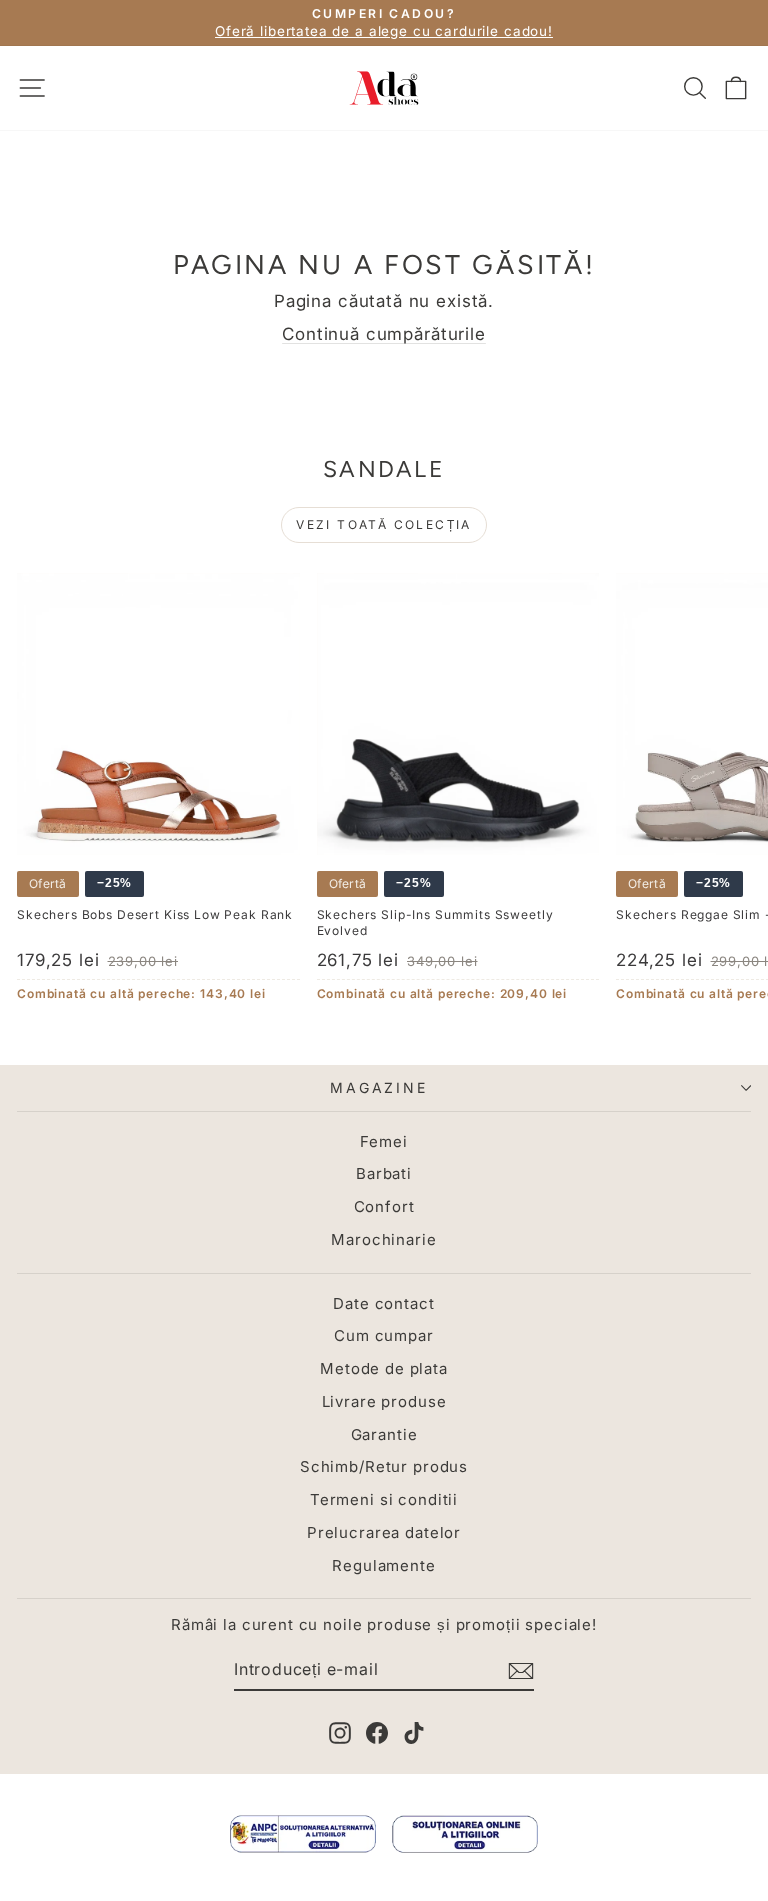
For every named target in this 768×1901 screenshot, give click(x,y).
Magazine (378, 1087)
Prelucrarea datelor (384, 1532)
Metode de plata (384, 1368)
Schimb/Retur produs (384, 1466)
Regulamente (383, 1565)
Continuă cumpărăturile (384, 334)
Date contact (383, 1303)
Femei (383, 1141)
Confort (384, 1206)
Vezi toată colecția (384, 524)
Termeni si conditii (384, 1499)
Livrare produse (384, 1401)
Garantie (384, 1434)
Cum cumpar (384, 1335)
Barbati (384, 1173)
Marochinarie (383, 1239)
